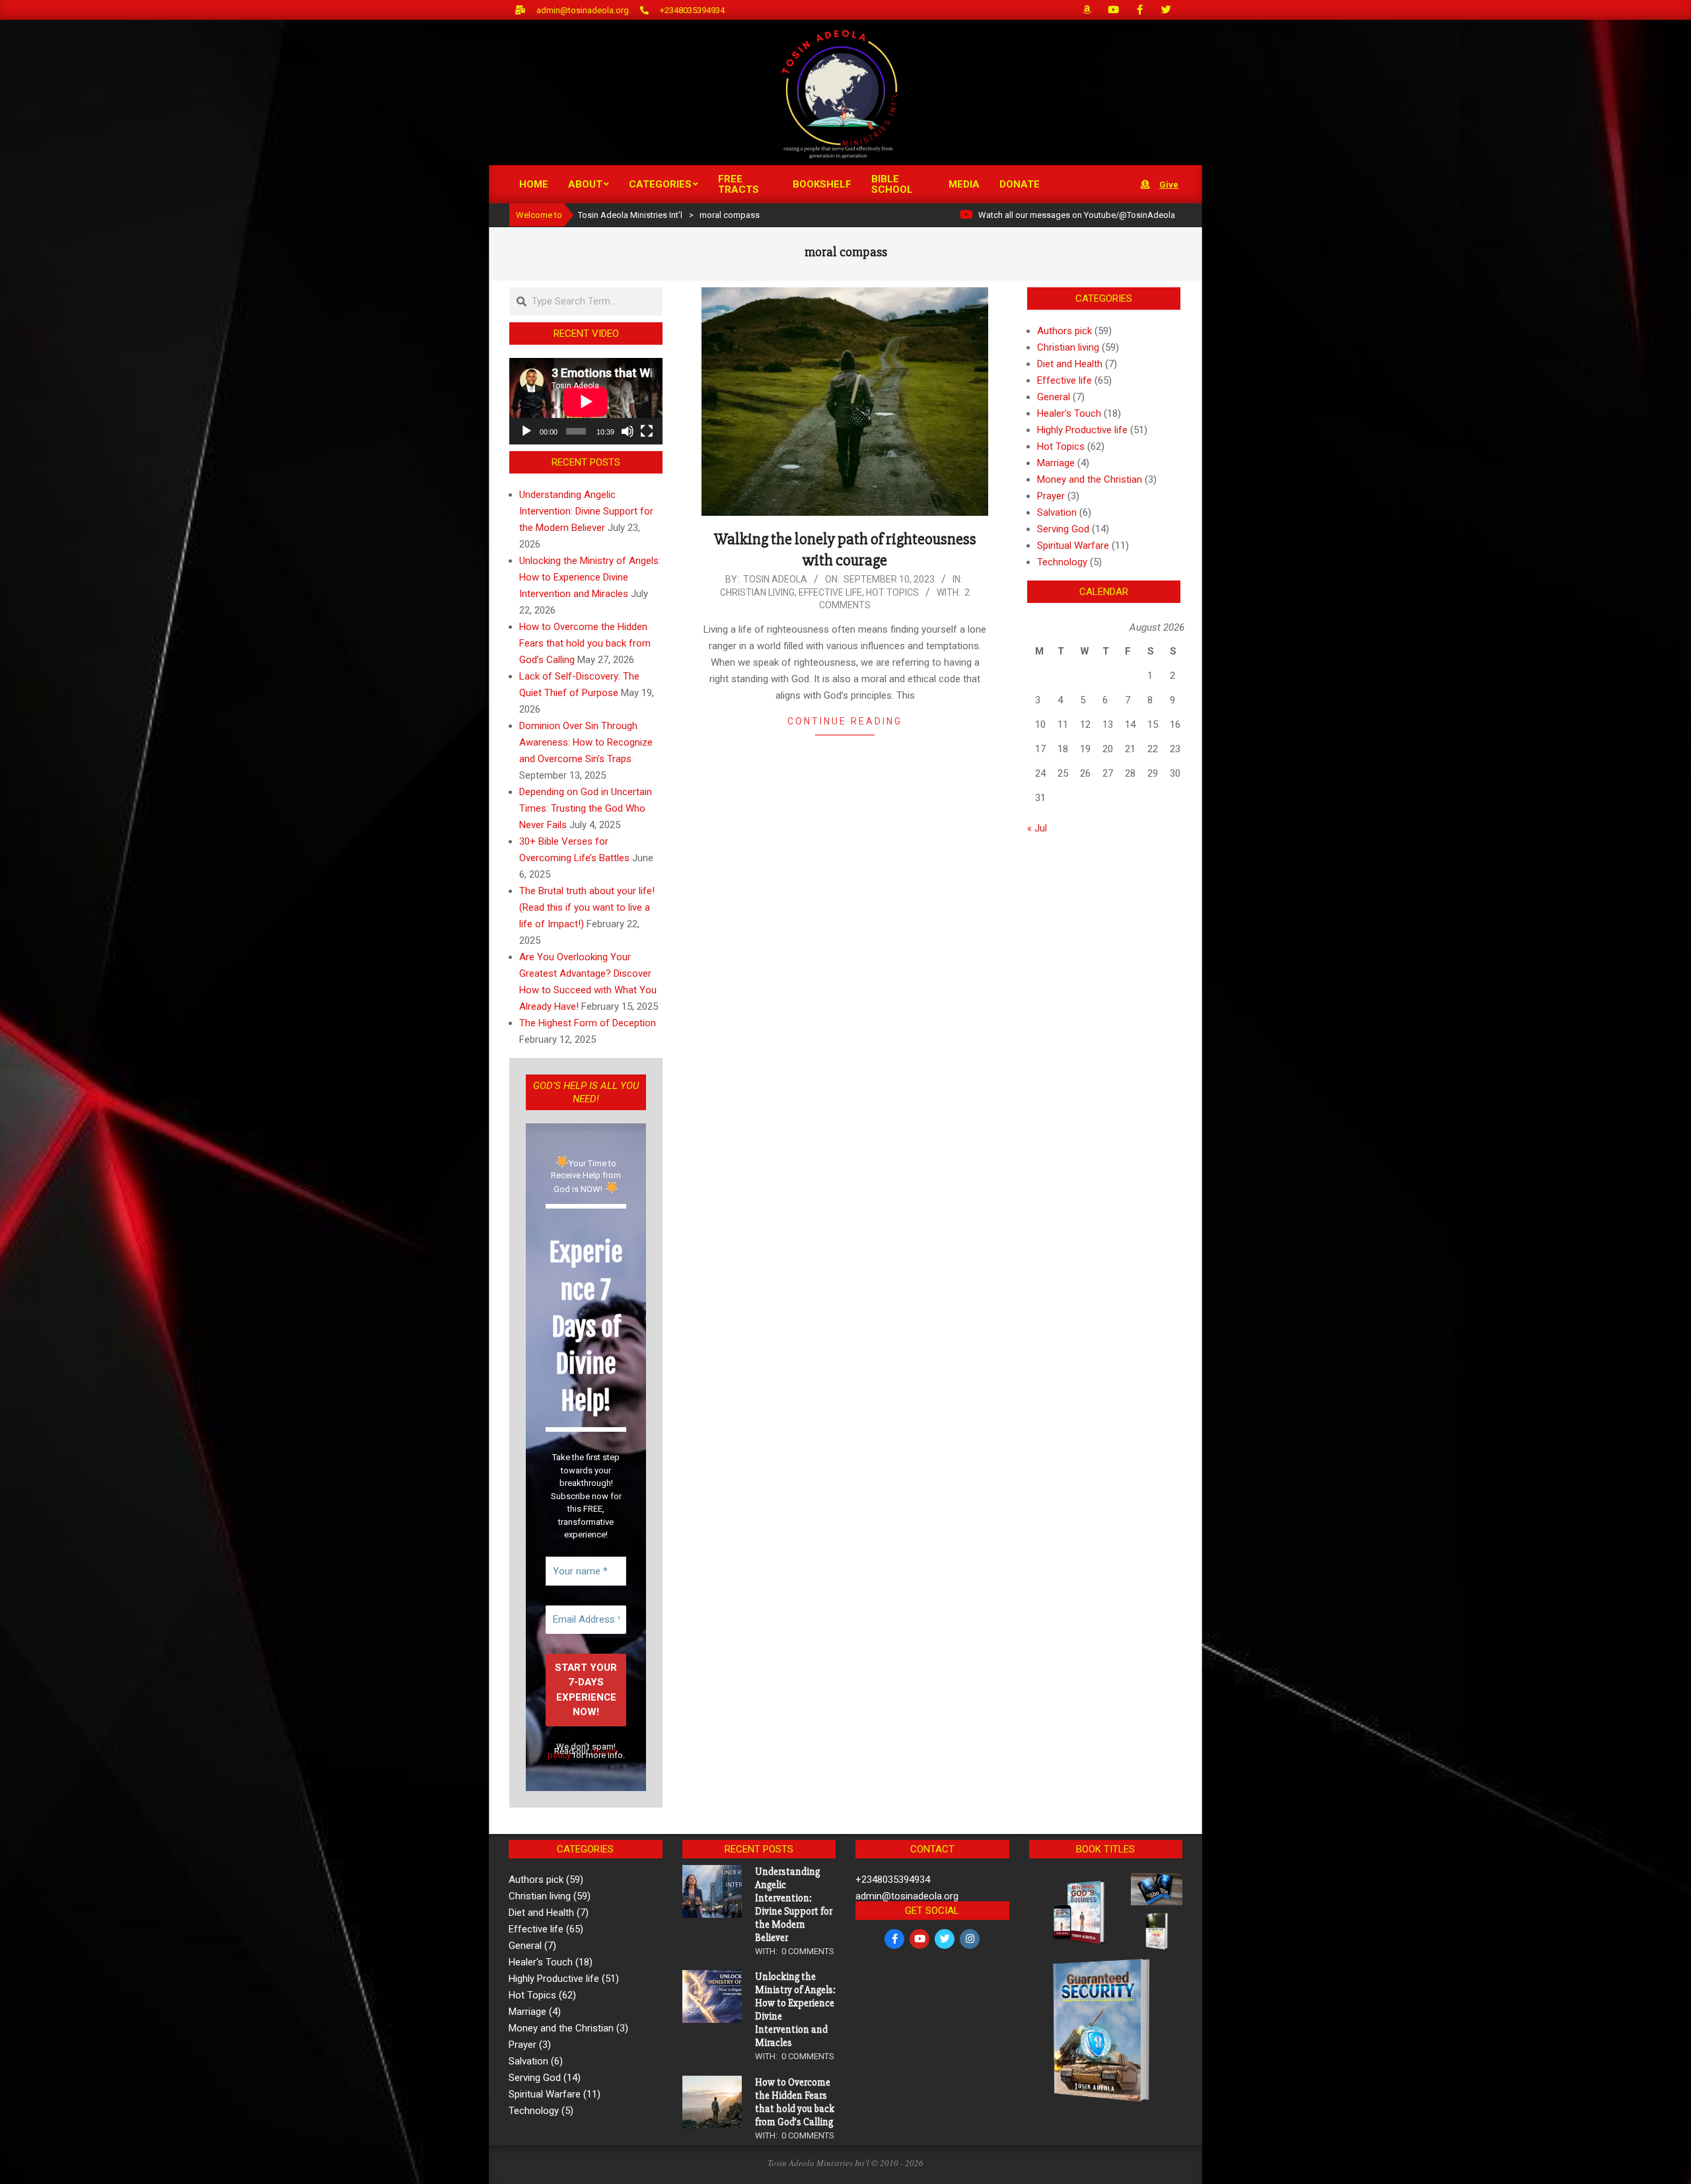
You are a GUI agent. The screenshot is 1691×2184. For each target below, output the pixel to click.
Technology (1062, 562)
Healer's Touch (1069, 413)
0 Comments (808, 1951)
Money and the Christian (1090, 479)
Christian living (757, 592)
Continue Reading (845, 721)
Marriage (1056, 463)
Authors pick (1064, 331)
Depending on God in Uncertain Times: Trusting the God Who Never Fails (586, 808)
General (1054, 397)
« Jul (1037, 828)
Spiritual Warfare (1073, 546)
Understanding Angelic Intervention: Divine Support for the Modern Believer (586, 511)
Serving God (1063, 529)
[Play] (526, 431)
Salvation (1057, 512)
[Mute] (628, 431)
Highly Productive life (1082, 430)
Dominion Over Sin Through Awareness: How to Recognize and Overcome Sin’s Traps (586, 742)
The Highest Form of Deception (588, 1023)
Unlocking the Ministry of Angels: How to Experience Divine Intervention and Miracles (590, 577)
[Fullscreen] (647, 431)
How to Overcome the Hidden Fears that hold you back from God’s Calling (585, 643)
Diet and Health (1070, 364)
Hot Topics (892, 592)
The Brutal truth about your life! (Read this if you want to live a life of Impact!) (587, 907)
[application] (586, 401)
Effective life (830, 592)
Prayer (1051, 496)
